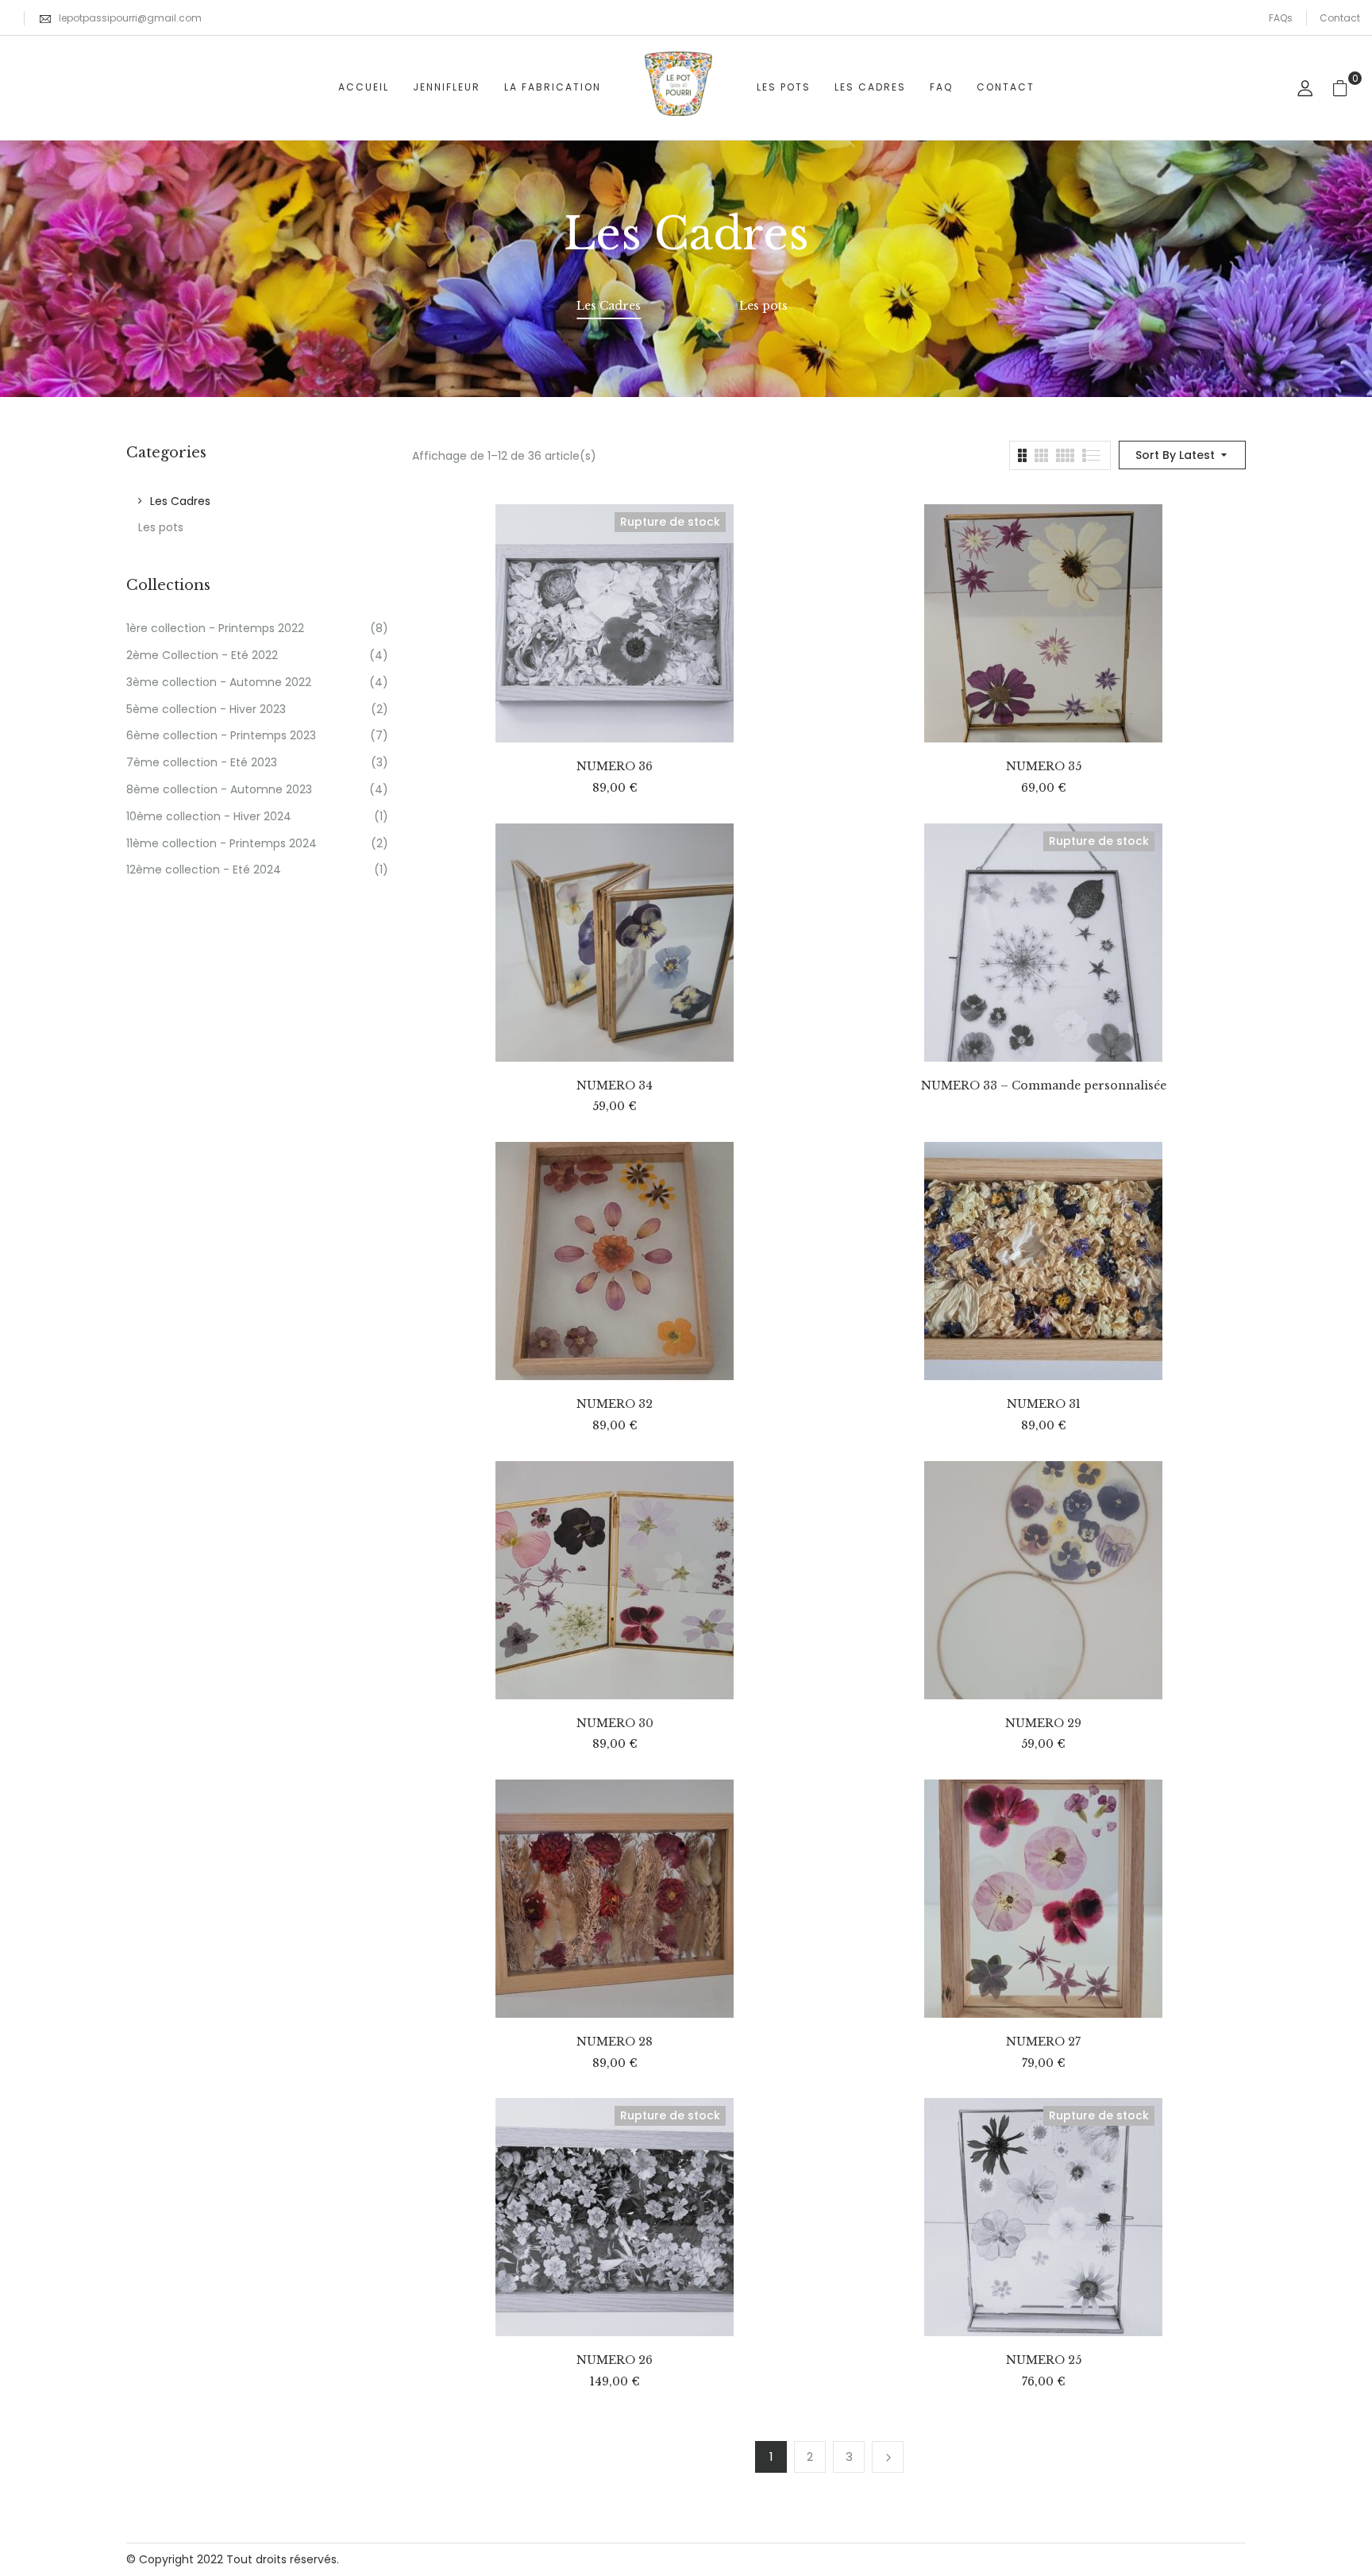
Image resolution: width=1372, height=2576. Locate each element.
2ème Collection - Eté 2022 (202, 655)
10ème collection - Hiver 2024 (209, 816)
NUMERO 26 (615, 2360)
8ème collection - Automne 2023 (219, 789)
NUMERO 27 (1043, 2042)
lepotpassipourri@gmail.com (130, 18)
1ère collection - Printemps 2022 (215, 628)
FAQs (1281, 18)
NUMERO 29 (1043, 1724)
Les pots (763, 306)
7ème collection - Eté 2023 (202, 762)
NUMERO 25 (1044, 2360)
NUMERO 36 (615, 767)
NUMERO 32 (615, 1404)
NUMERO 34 (615, 1086)
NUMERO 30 (615, 1724)
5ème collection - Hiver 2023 (206, 709)
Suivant (888, 2457)
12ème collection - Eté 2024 (204, 870)
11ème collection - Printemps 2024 (222, 843)
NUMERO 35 (1044, 767)
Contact (1340, 18)
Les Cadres (609, 306)
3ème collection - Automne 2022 (219, 682)
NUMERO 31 (1044, 1404)
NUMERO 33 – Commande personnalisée (1044, 1086)
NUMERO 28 (615, 2042)
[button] (1346, 88)
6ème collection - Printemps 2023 (221, 735)
